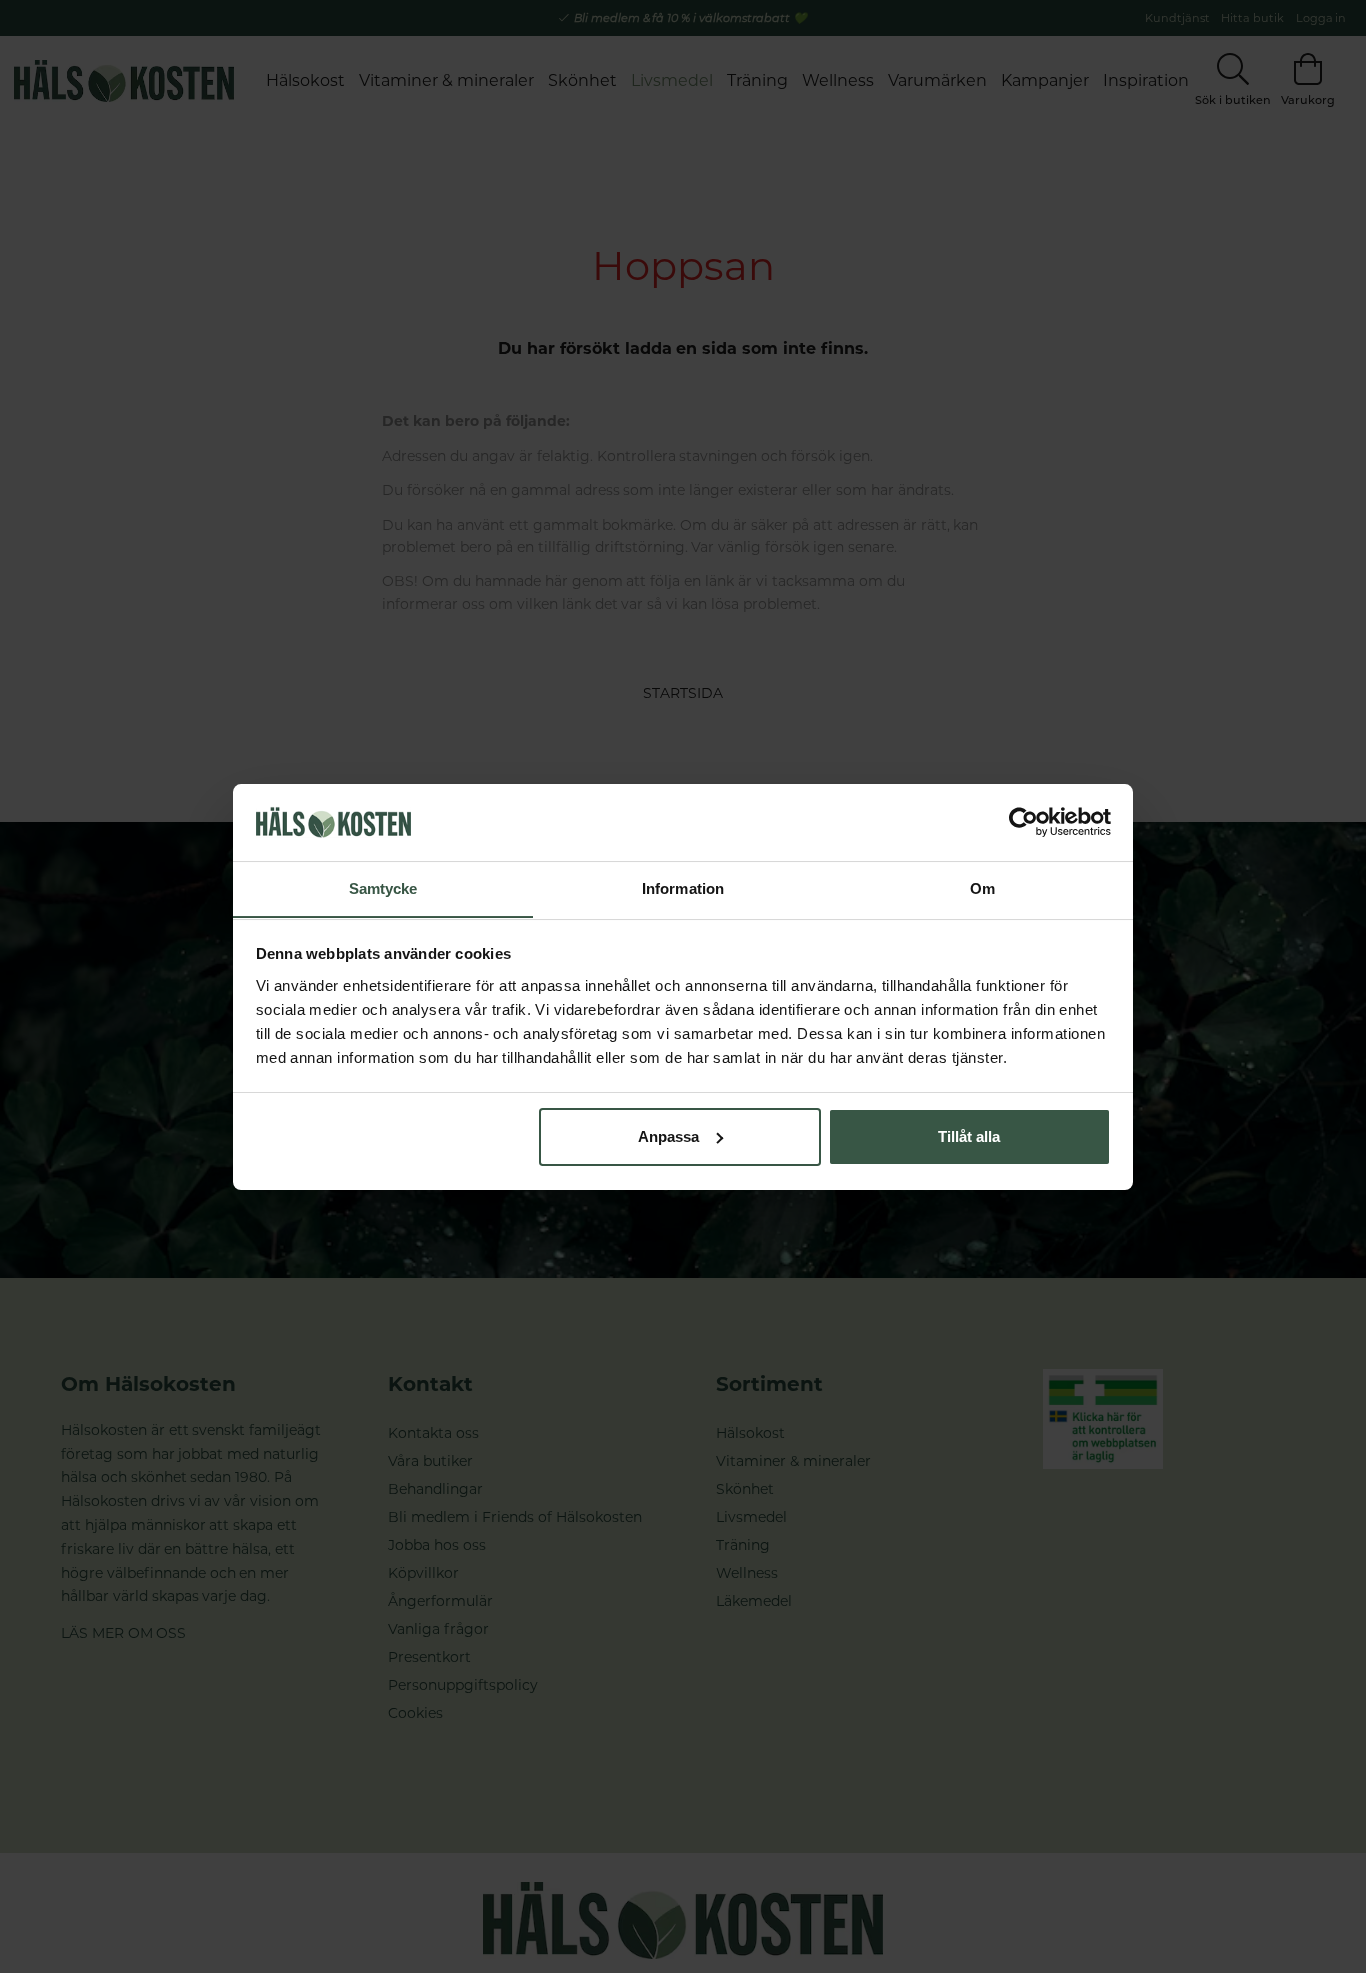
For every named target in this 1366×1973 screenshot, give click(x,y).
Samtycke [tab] (383, 887)
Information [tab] (683, 887)
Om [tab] (982, 887)
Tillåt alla (969, 1136)
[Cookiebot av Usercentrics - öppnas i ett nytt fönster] (1023, 822)
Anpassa (668, 1136)
